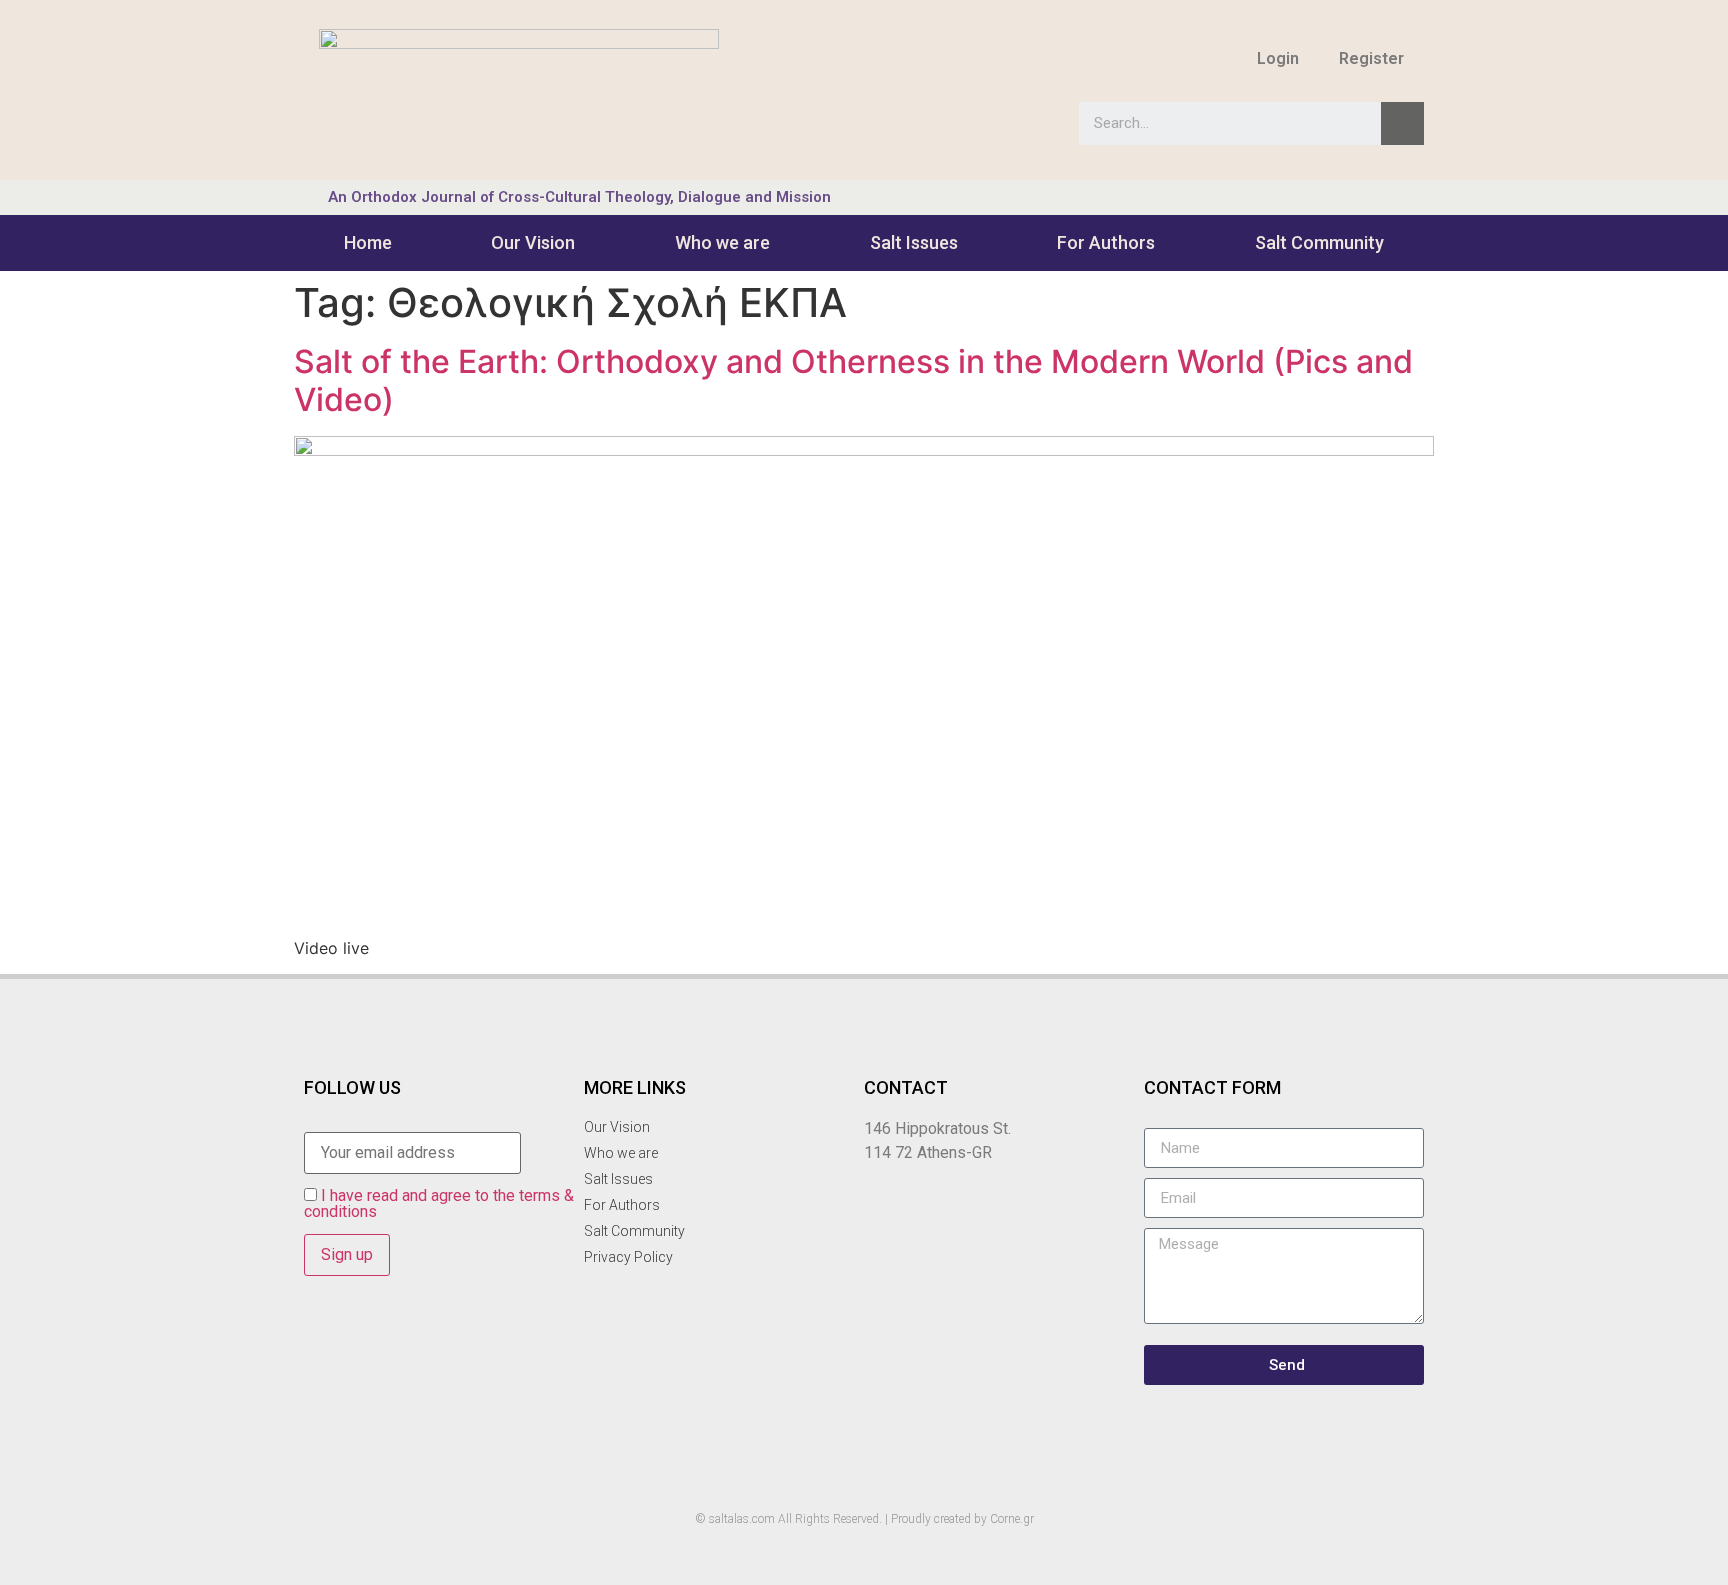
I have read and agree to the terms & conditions (439, 1203)
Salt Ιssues (914, 242)
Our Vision (533, 242)
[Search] (1402, 123)
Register (1371, 58)
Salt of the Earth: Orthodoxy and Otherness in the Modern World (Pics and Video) (853, 380)
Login (1278, 58)
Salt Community (1319, 242)
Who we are (722, 242)
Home (368, 242)
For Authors (1106, 242)
